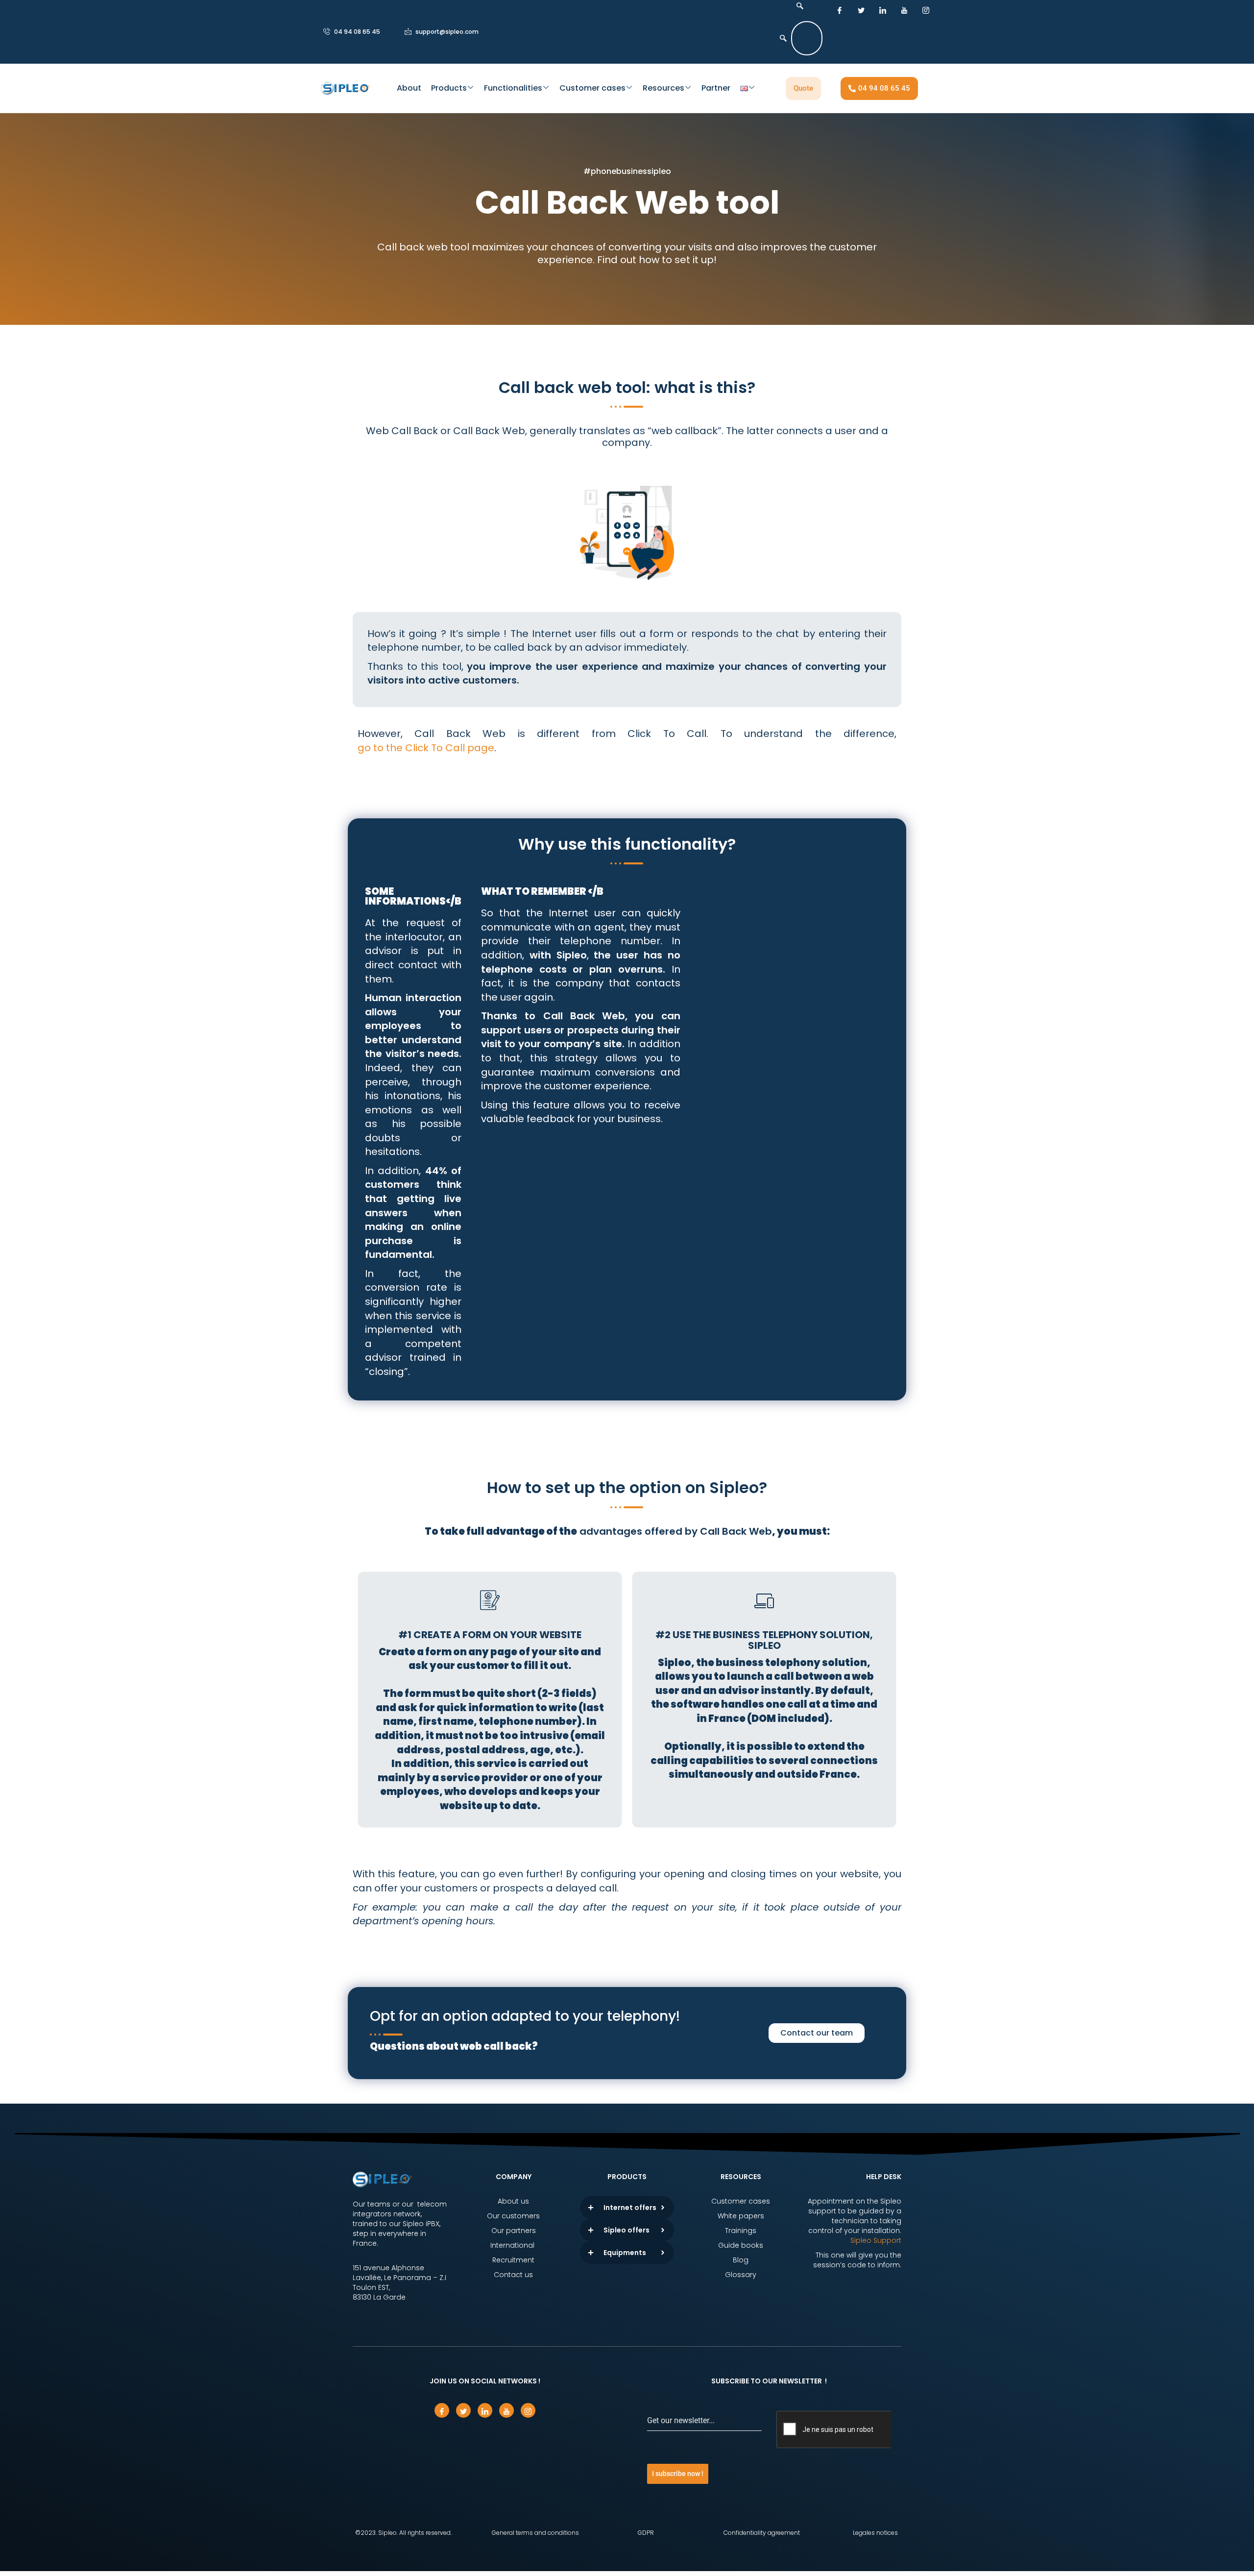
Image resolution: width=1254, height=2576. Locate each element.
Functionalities (513, 88)
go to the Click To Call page (426, 748)
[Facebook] (840, 10)
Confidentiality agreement (762, 2533)
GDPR (646, 2533)
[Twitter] (861, 10)
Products (449, 88)
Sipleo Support (876, 2240)
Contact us (513, 2275)
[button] (797, 6)
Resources (663, 88)
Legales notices (875, 2533)
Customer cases (592, 88)
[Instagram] (926, 10)
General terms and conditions (535, 2533)
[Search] (783, 38)
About (409, 88)
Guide (729, 2245)
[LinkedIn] (883, 10)
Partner (716, 88)
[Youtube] (904, 10)
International (513, 2245)
